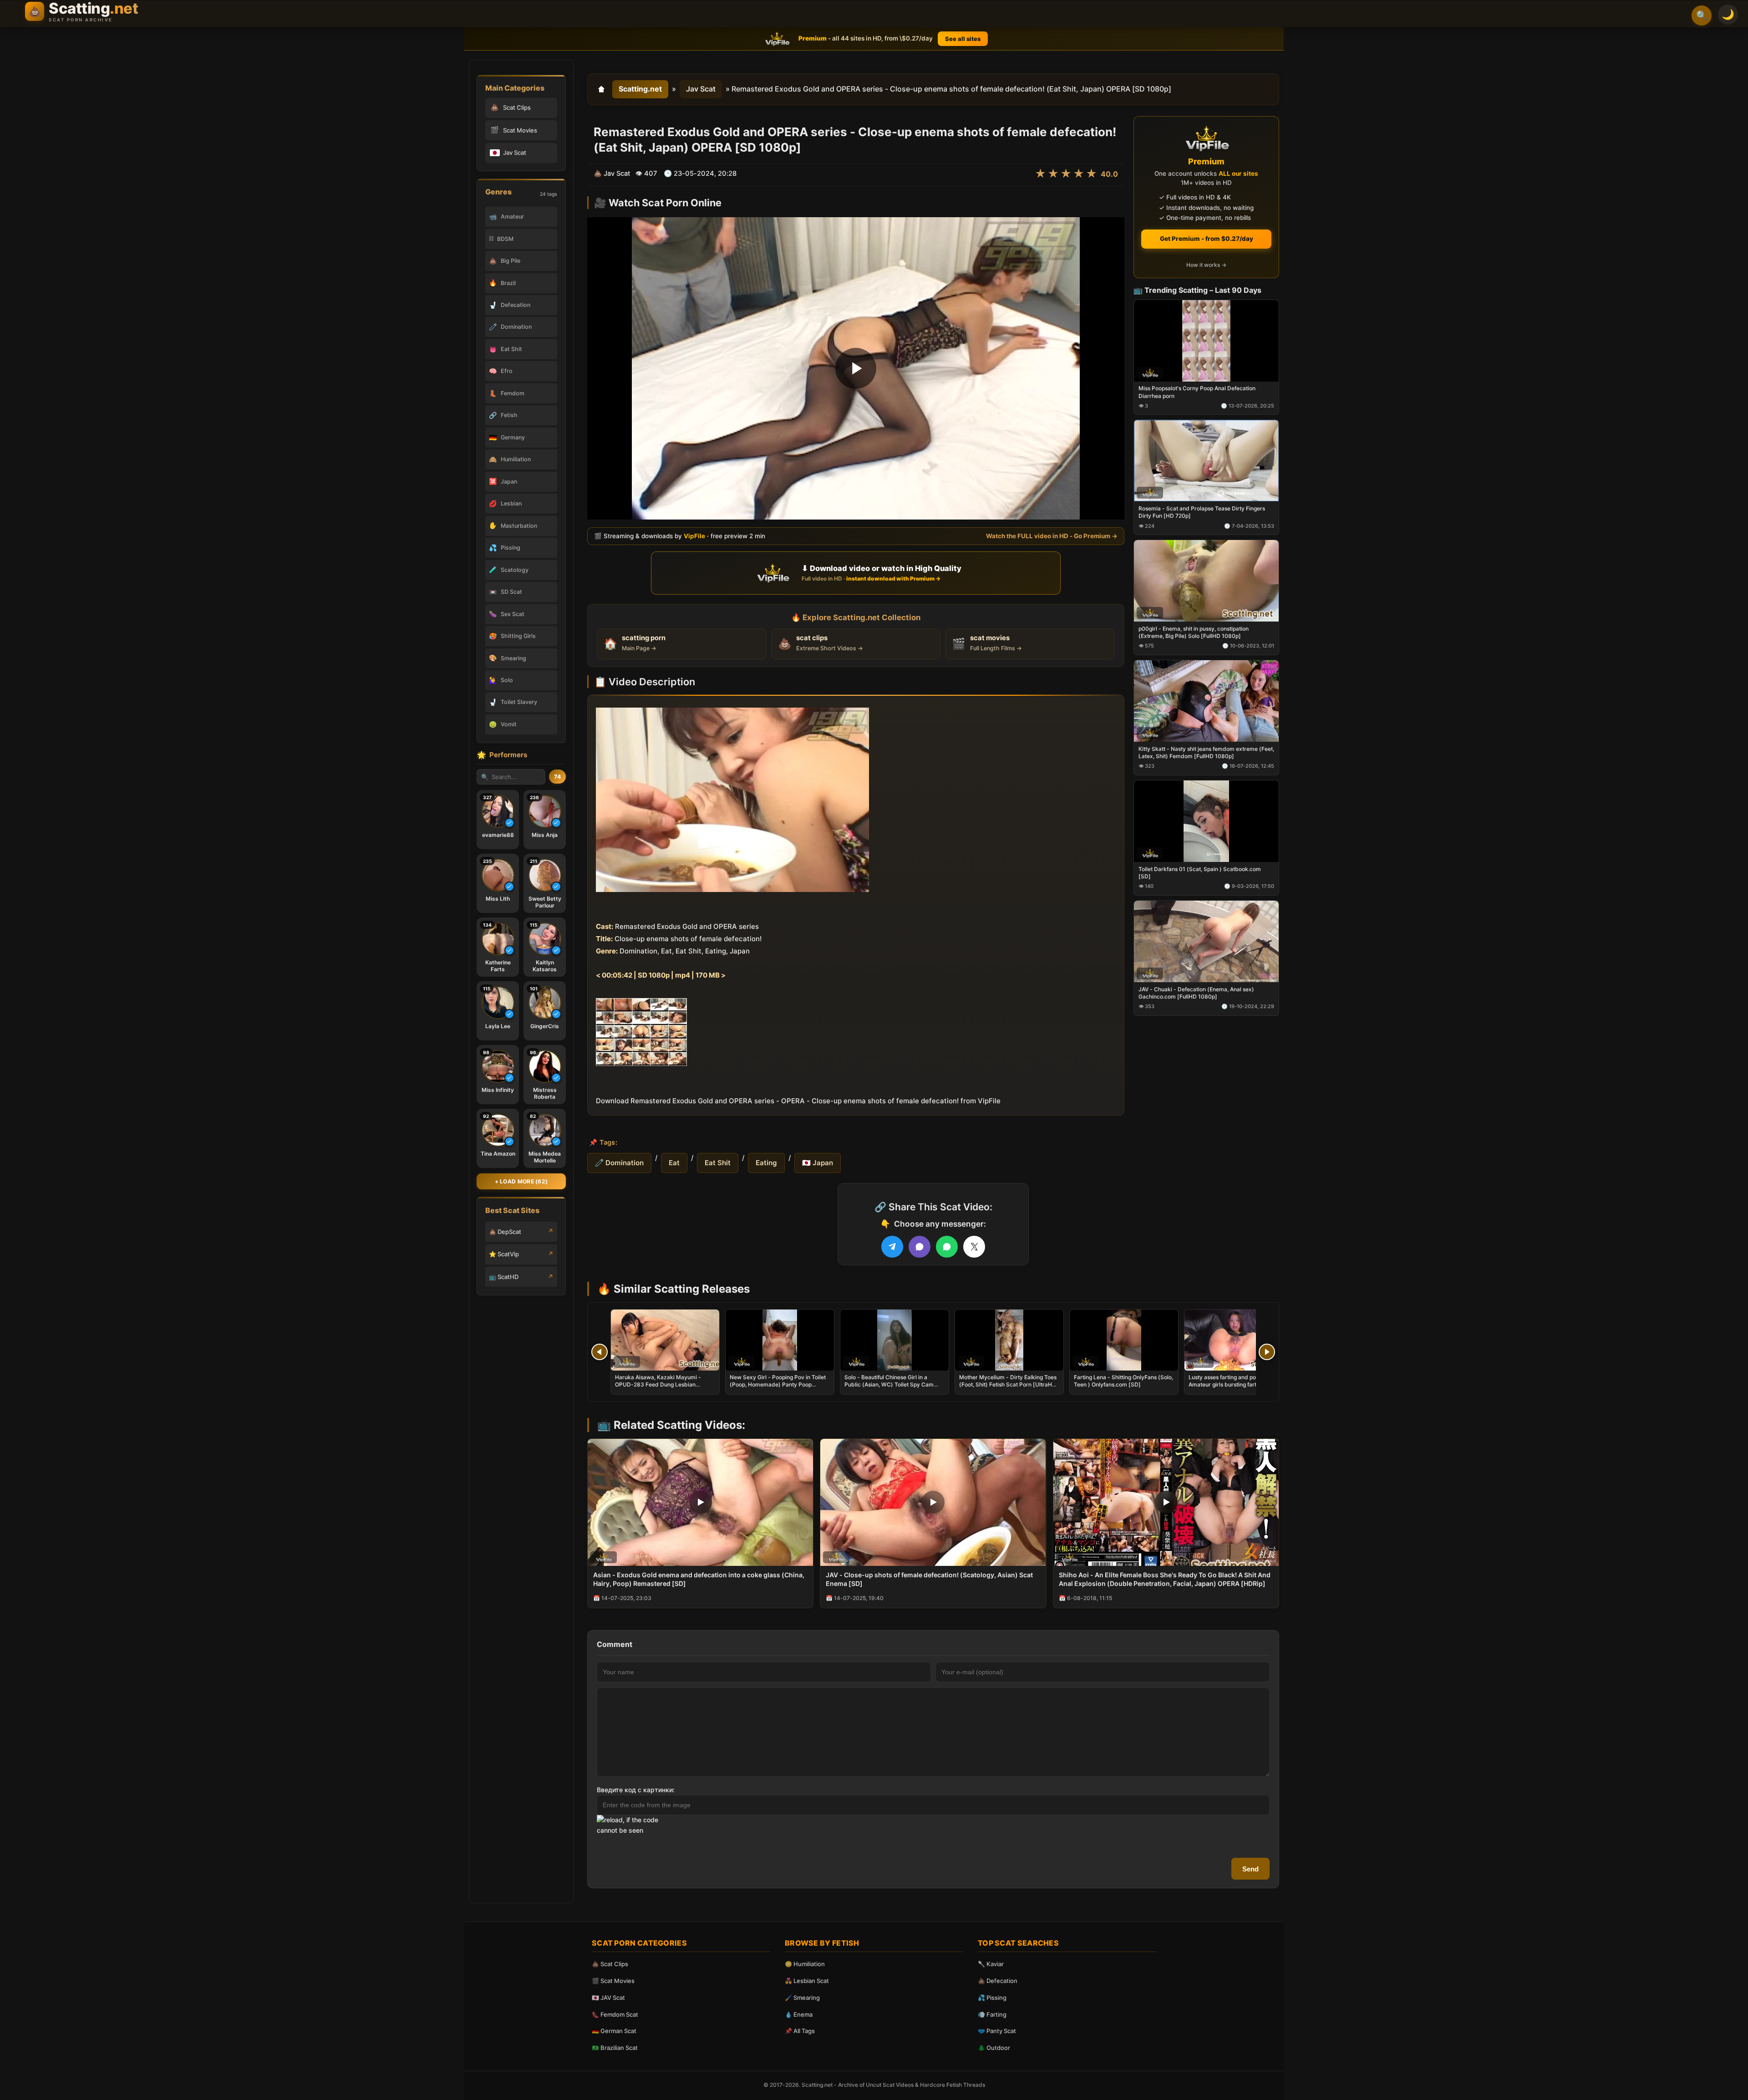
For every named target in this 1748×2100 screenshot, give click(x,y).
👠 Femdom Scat (615, 2014)
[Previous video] (600, 1352)
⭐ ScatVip (504, 1254)
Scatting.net (640, 89)
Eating (766, 1163)
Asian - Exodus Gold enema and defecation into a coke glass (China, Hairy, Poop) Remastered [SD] (699, 1579)
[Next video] (1267, 1352)
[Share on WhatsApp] (947, 1247)
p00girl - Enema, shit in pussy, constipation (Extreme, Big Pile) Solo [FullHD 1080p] (1194, 632)
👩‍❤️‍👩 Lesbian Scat (807, 1981)
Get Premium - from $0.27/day (1207, 239)
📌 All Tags (800, 2031)
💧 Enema (799, 2014)
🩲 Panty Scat (997, 2031)
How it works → (1206, 265)
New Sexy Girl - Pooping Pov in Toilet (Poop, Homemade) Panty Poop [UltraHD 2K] (778, 1384)
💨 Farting (992, 2014)
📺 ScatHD (504, 1277)
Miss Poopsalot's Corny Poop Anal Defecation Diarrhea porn (1197, 392)
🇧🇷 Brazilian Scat (615, 2048)
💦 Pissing (992, 1998)
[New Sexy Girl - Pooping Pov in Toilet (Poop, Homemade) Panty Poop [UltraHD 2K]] (780, 1340)
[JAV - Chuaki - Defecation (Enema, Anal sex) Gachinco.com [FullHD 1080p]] (1206, 941)
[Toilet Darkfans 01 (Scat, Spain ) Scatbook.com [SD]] (1206, 821)
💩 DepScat (505, 1232)
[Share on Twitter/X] (974, 1247)
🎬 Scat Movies (613, 1981)
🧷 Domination (619, 1163)
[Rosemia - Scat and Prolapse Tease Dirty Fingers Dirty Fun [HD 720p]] (1206, 461)
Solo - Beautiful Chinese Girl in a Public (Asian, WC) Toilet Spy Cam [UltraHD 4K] (889, 1384)
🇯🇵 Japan (818, 1163)
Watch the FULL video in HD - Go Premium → (1052, 536)
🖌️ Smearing (802, 1998)
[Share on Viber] (920, 1247)
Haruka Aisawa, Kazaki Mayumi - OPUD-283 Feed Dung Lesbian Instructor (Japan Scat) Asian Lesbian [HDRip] (664, 1388)
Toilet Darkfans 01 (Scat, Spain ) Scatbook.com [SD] (1200, 872)
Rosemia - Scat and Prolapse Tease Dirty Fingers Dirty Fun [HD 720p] (1202, 512)
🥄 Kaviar (991, 1964)
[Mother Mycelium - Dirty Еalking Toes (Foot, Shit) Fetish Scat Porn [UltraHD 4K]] (1009, 1340)
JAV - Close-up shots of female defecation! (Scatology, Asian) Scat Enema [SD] (929, 1579)
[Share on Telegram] (892, 1247)
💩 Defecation (998, 1981)
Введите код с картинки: (636, 1790)
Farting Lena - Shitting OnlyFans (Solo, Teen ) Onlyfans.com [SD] (1123, 1381)
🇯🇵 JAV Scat (608, 1998)
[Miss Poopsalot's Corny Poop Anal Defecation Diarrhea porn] (1206, 340)
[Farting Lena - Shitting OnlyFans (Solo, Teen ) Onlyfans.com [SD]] (1124, 1340)
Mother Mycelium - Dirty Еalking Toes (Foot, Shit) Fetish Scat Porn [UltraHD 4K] (1008, 1384)
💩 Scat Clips (610, 1964)
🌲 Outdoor (994, 2048)
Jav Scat (701, 89)
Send (1250, 1869)
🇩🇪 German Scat (614, 2031)
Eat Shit (718, 1163)
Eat (674, 1163)
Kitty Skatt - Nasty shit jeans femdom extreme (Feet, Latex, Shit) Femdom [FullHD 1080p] (1206, 752)
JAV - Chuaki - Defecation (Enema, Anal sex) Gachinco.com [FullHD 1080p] (1196, 992)
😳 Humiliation (805, 1964)
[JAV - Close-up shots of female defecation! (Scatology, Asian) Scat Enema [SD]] (933, 1502)
